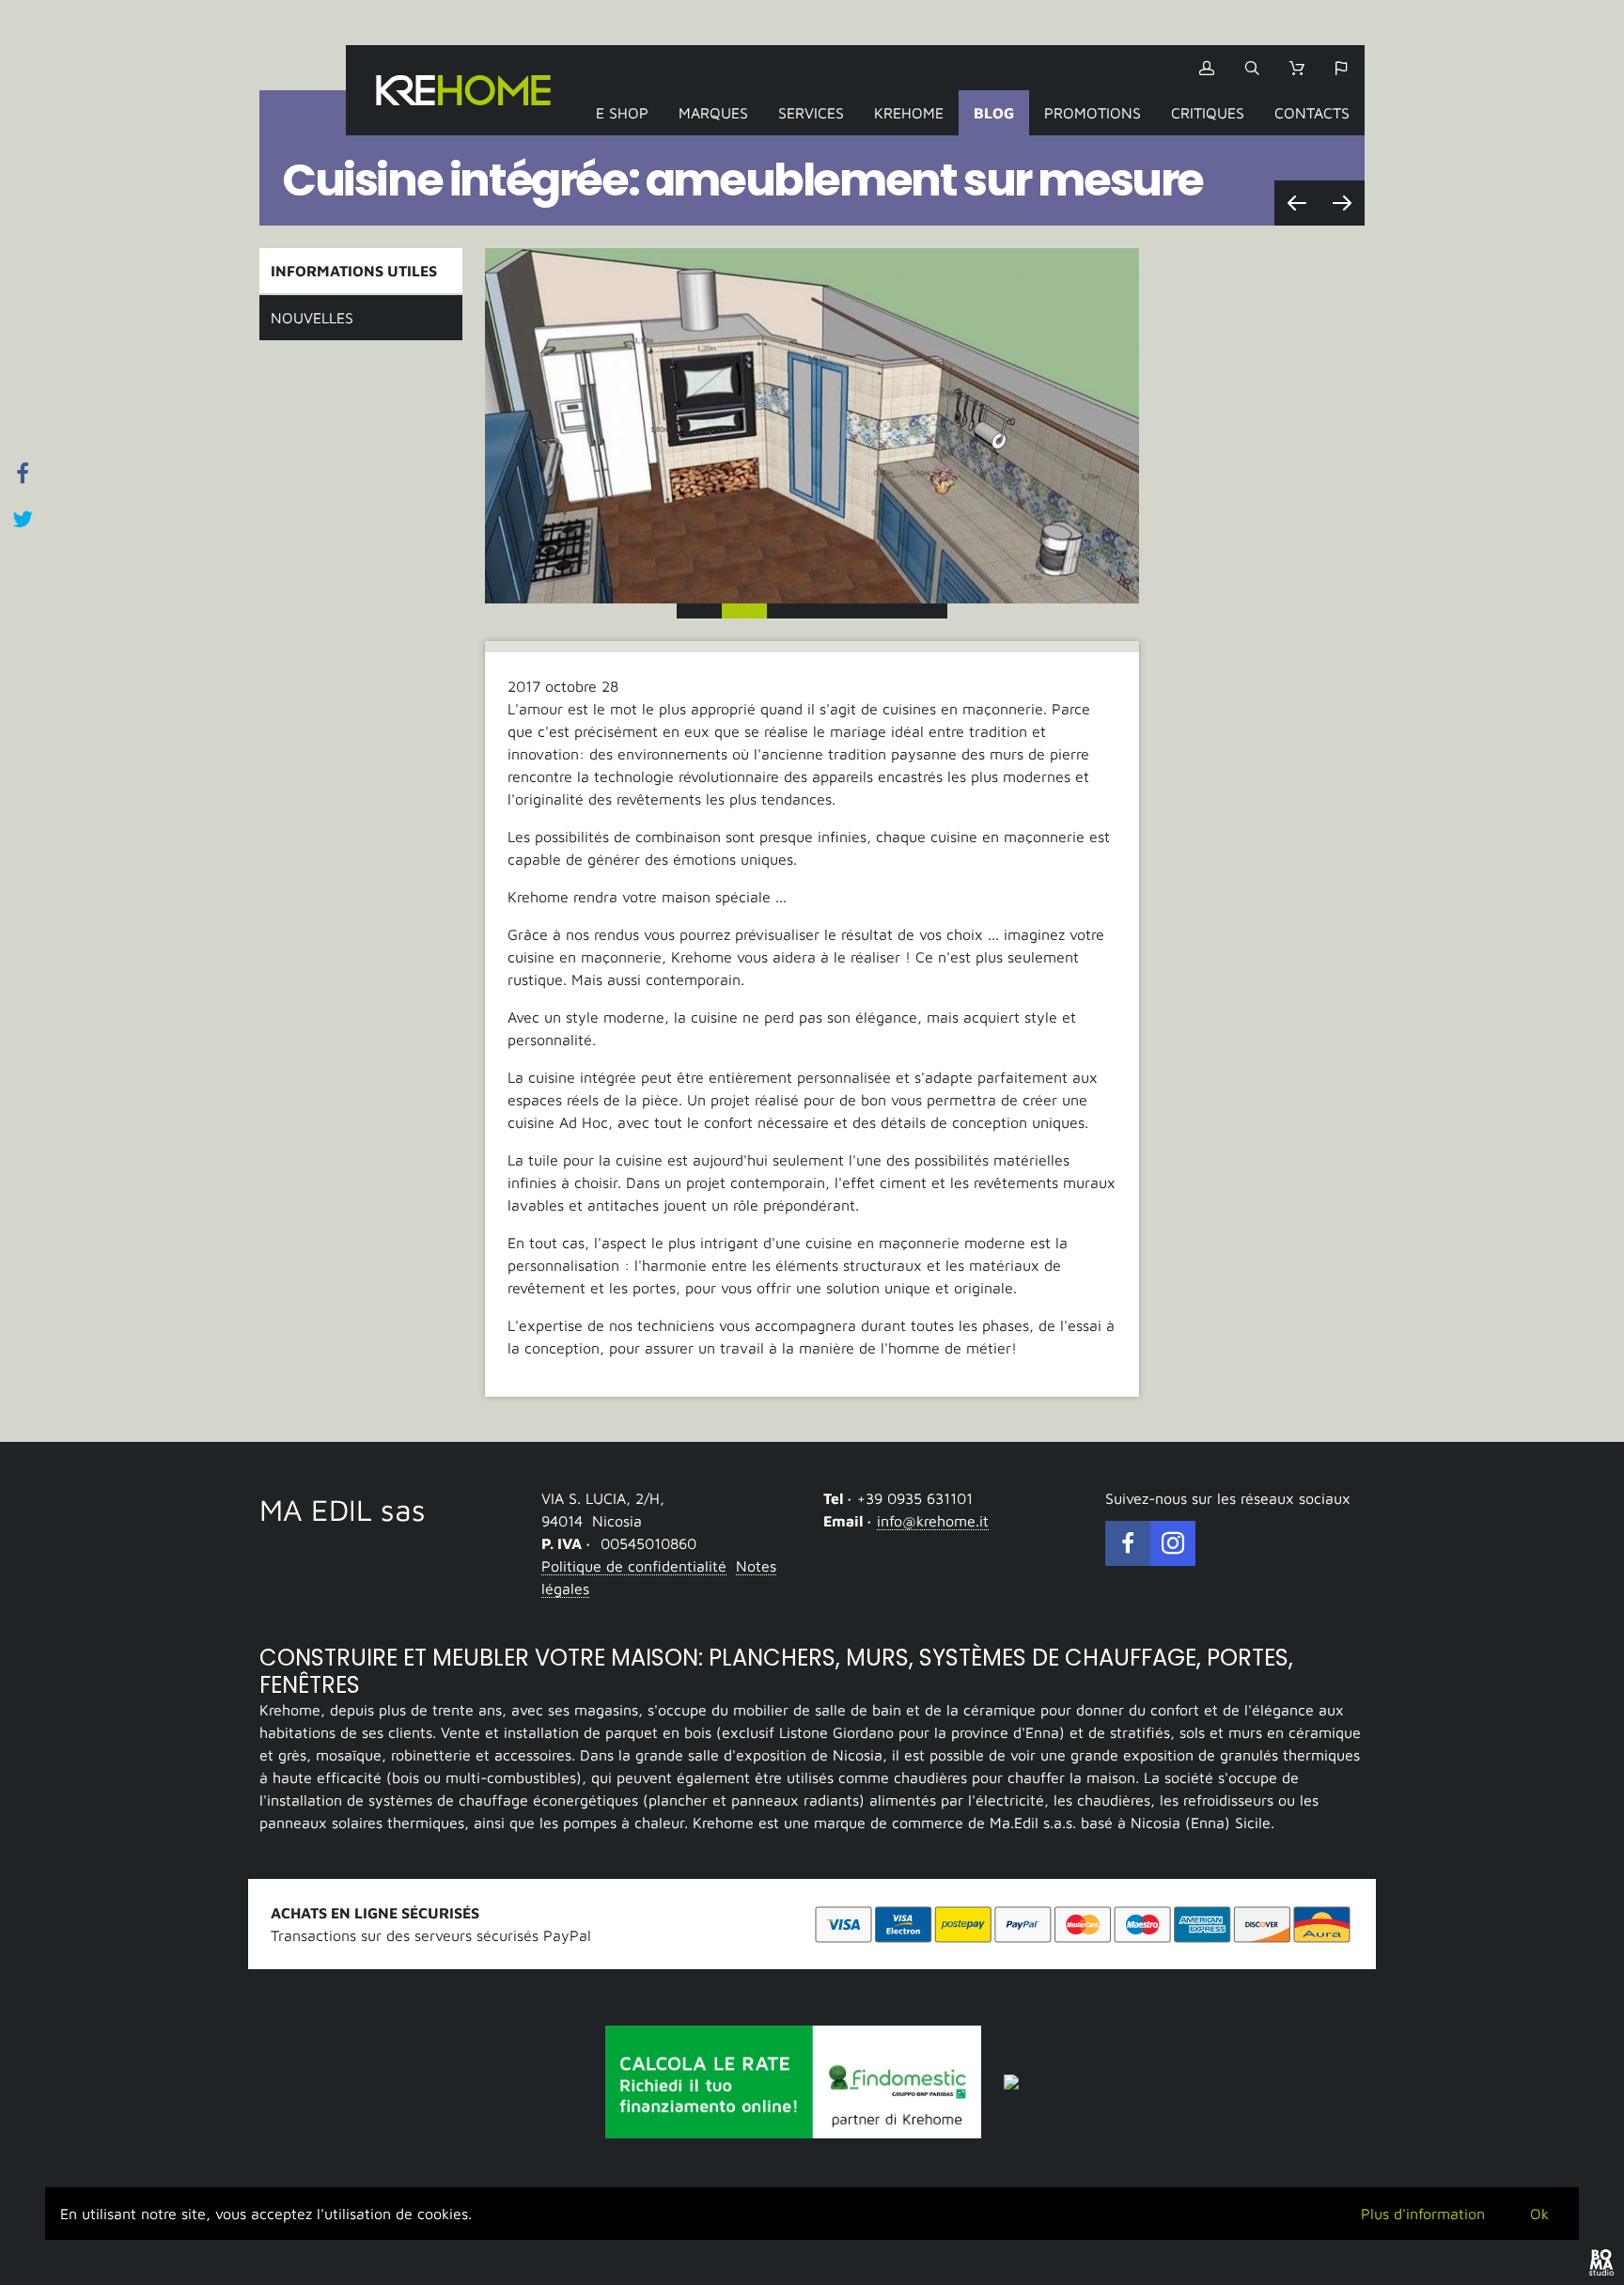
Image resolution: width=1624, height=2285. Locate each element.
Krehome (463, 90)
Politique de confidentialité (634, 1566)
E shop (622, 113)
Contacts (1312, 113)
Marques (713, 113)
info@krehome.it (933, 1521)
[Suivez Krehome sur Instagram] (1173, 1543)
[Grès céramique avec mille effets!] (1342, 203)
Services (811, 113)
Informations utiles (354, 271)
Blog (994, 113)
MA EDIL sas (343, 1510)
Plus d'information (1423, 2214)
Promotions (1093, 113)
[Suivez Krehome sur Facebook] (1128, 1543)
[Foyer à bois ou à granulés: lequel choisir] (1297, 203)
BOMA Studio (1601, 2262)
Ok (1539, 2214)
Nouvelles (312, 318)
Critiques (1208, 113)
